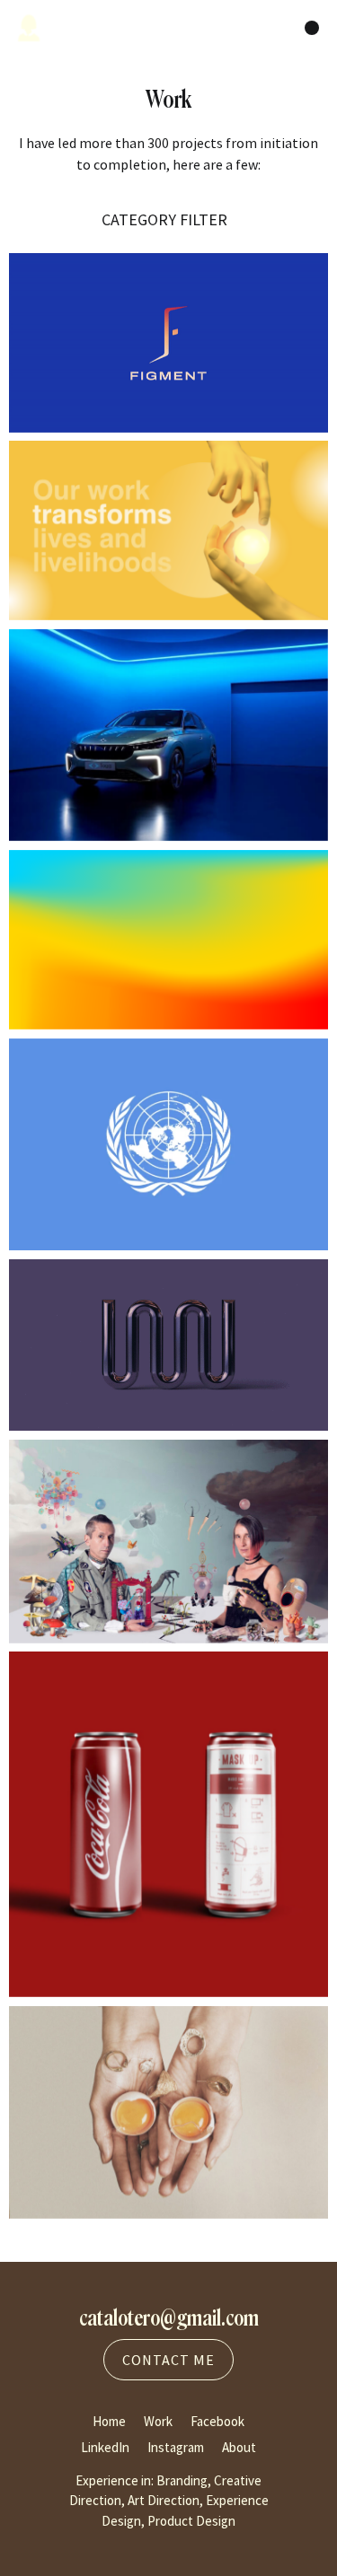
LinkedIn (105, 2447)
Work (158, 2421)
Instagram (176, 2447)
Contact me (168, 2360)
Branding (182, 2480)
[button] (168, 219)
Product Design (191, 2521)
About (239, 2447)
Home (109, 2421)
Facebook (217, 2421)
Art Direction (164, 2500)
